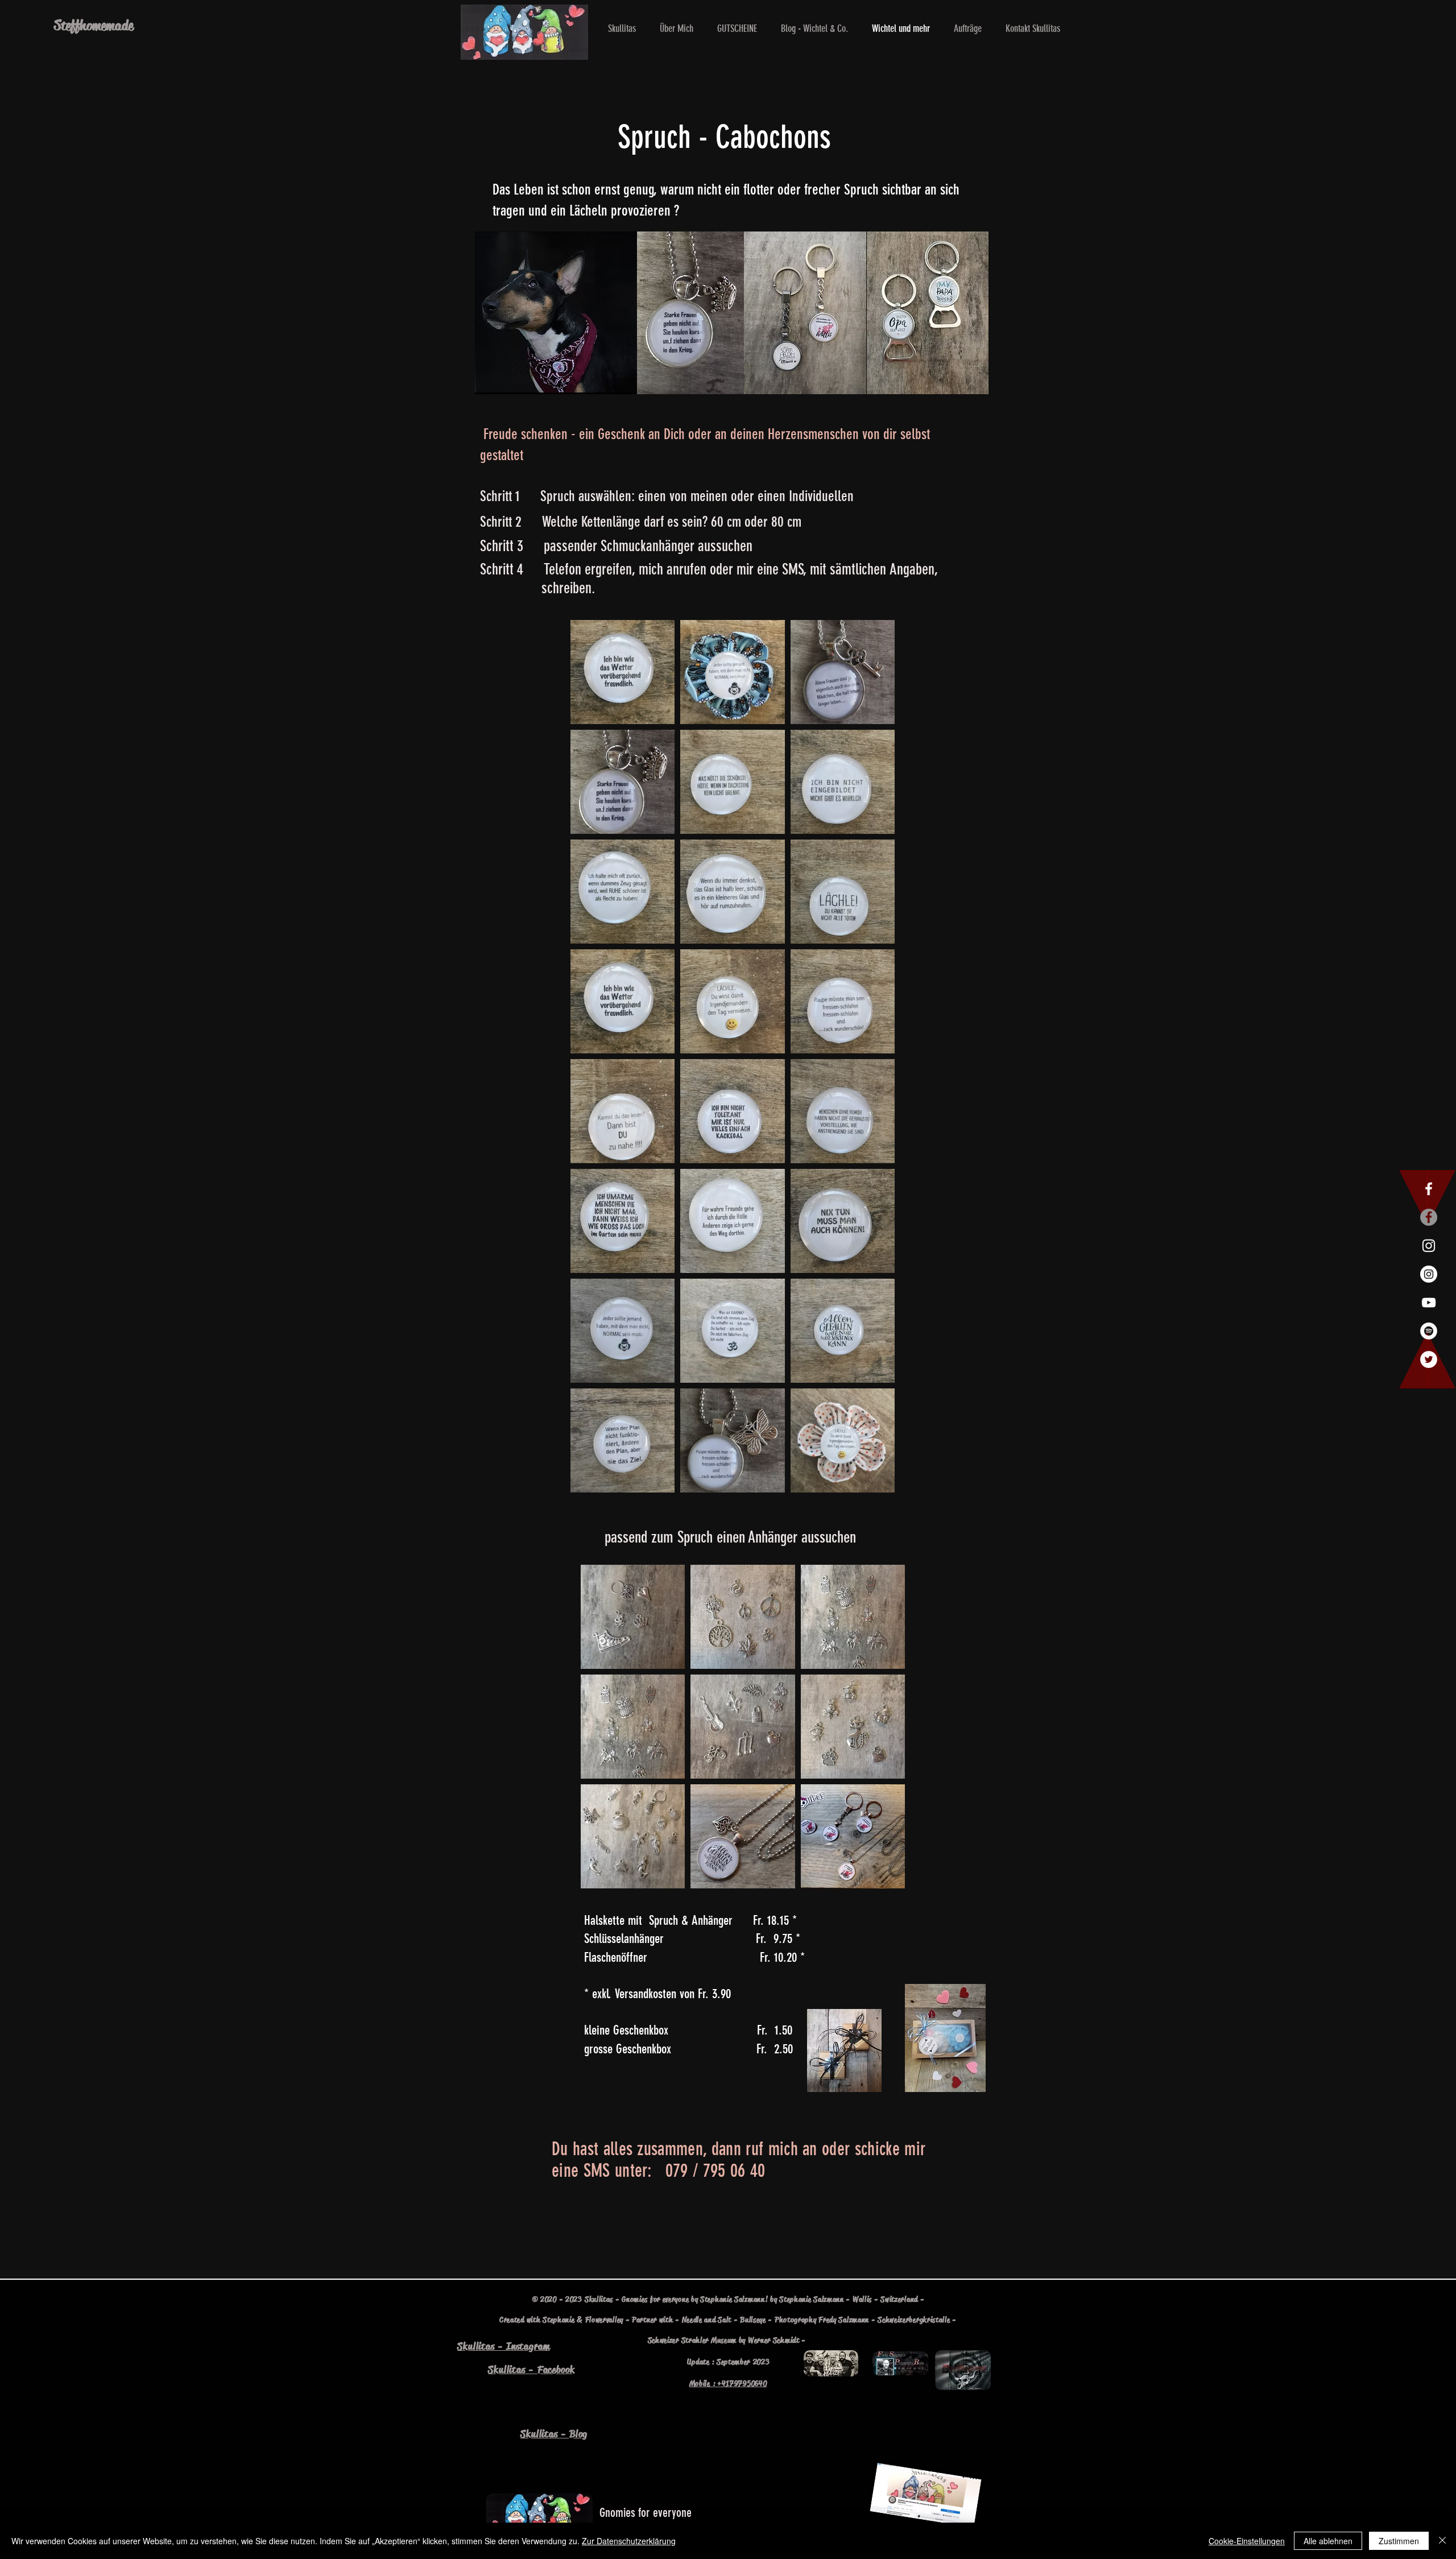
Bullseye (753, 2320)
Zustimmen (1399, 2541)
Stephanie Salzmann (812, 2299)
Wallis (862, 2299)
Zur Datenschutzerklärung (629, 2541)
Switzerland (899, 2299)
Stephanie (559, 2320)
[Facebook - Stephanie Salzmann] (1429, 1217)
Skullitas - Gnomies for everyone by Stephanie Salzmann (675, 2299)
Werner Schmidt (774, 2340)
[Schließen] (1442, 2541)
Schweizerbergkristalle (914, 2320)
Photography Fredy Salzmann (822, 2320)
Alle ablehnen (1328, 2541)
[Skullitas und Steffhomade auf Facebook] (1429, 1189)
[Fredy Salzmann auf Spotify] (1429, 1331)
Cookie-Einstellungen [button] (1247, 2541)
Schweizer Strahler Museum (692, 2340)
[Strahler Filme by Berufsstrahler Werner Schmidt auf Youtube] (1429, 1303)
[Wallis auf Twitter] (1429, 1359)
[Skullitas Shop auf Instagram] (1429, 1246)
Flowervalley (604, 2320)
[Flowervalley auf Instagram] (1429, 1274)
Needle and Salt (707, 2320)
